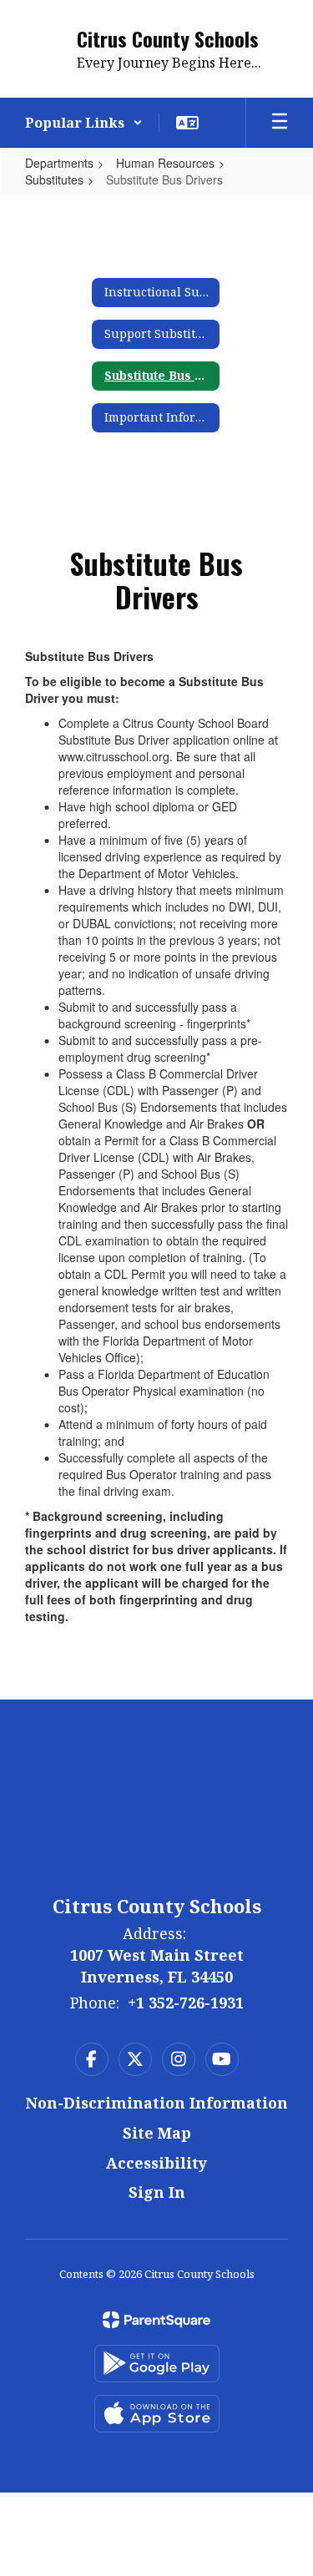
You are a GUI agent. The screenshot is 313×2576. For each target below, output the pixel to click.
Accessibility (156, 2163)
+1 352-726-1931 (186, 2003)
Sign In (157, 2192)
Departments (59, 163)
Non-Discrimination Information (157, 2103)
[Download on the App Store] (157, 2414)
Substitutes (54, 179)
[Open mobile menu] (280, 123)
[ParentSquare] (156, 2320)
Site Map (157, 2133)
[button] (84, 123)
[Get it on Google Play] (157, 2364)
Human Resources (165, 163)
